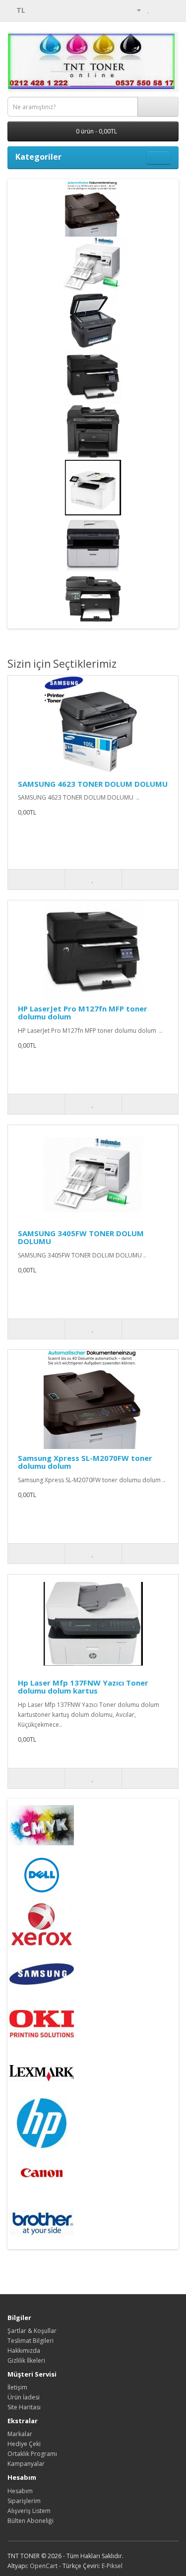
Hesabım (20, 2491)
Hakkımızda (24, 2351)
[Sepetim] (159, 10)
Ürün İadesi (24, 2397)
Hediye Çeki (24, 2444)
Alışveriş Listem (29, 2511)
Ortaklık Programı (32, 2454)
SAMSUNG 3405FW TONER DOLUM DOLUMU (81, 1237)
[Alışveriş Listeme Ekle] (93, 880)
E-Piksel (112, 2566)
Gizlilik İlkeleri (26, 2360)
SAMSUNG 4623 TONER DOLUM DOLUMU (93, 784)
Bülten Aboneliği (31, 2521)
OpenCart (44, 2566)
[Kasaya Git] (171, 10)
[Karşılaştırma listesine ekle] (150, 880)
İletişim (17, 2387)
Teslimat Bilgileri (31, 2341)
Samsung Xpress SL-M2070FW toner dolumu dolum (85, 1462)
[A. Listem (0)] (149, 10)
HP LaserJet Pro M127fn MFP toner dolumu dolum (83, 1013)
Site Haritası (24, 2407)
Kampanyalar (26, 2464)
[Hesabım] (135, 10)
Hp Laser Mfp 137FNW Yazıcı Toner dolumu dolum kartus (83, 1687)
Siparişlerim (24, 2501)
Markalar (20, 2434)
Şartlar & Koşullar (32, 2331)
